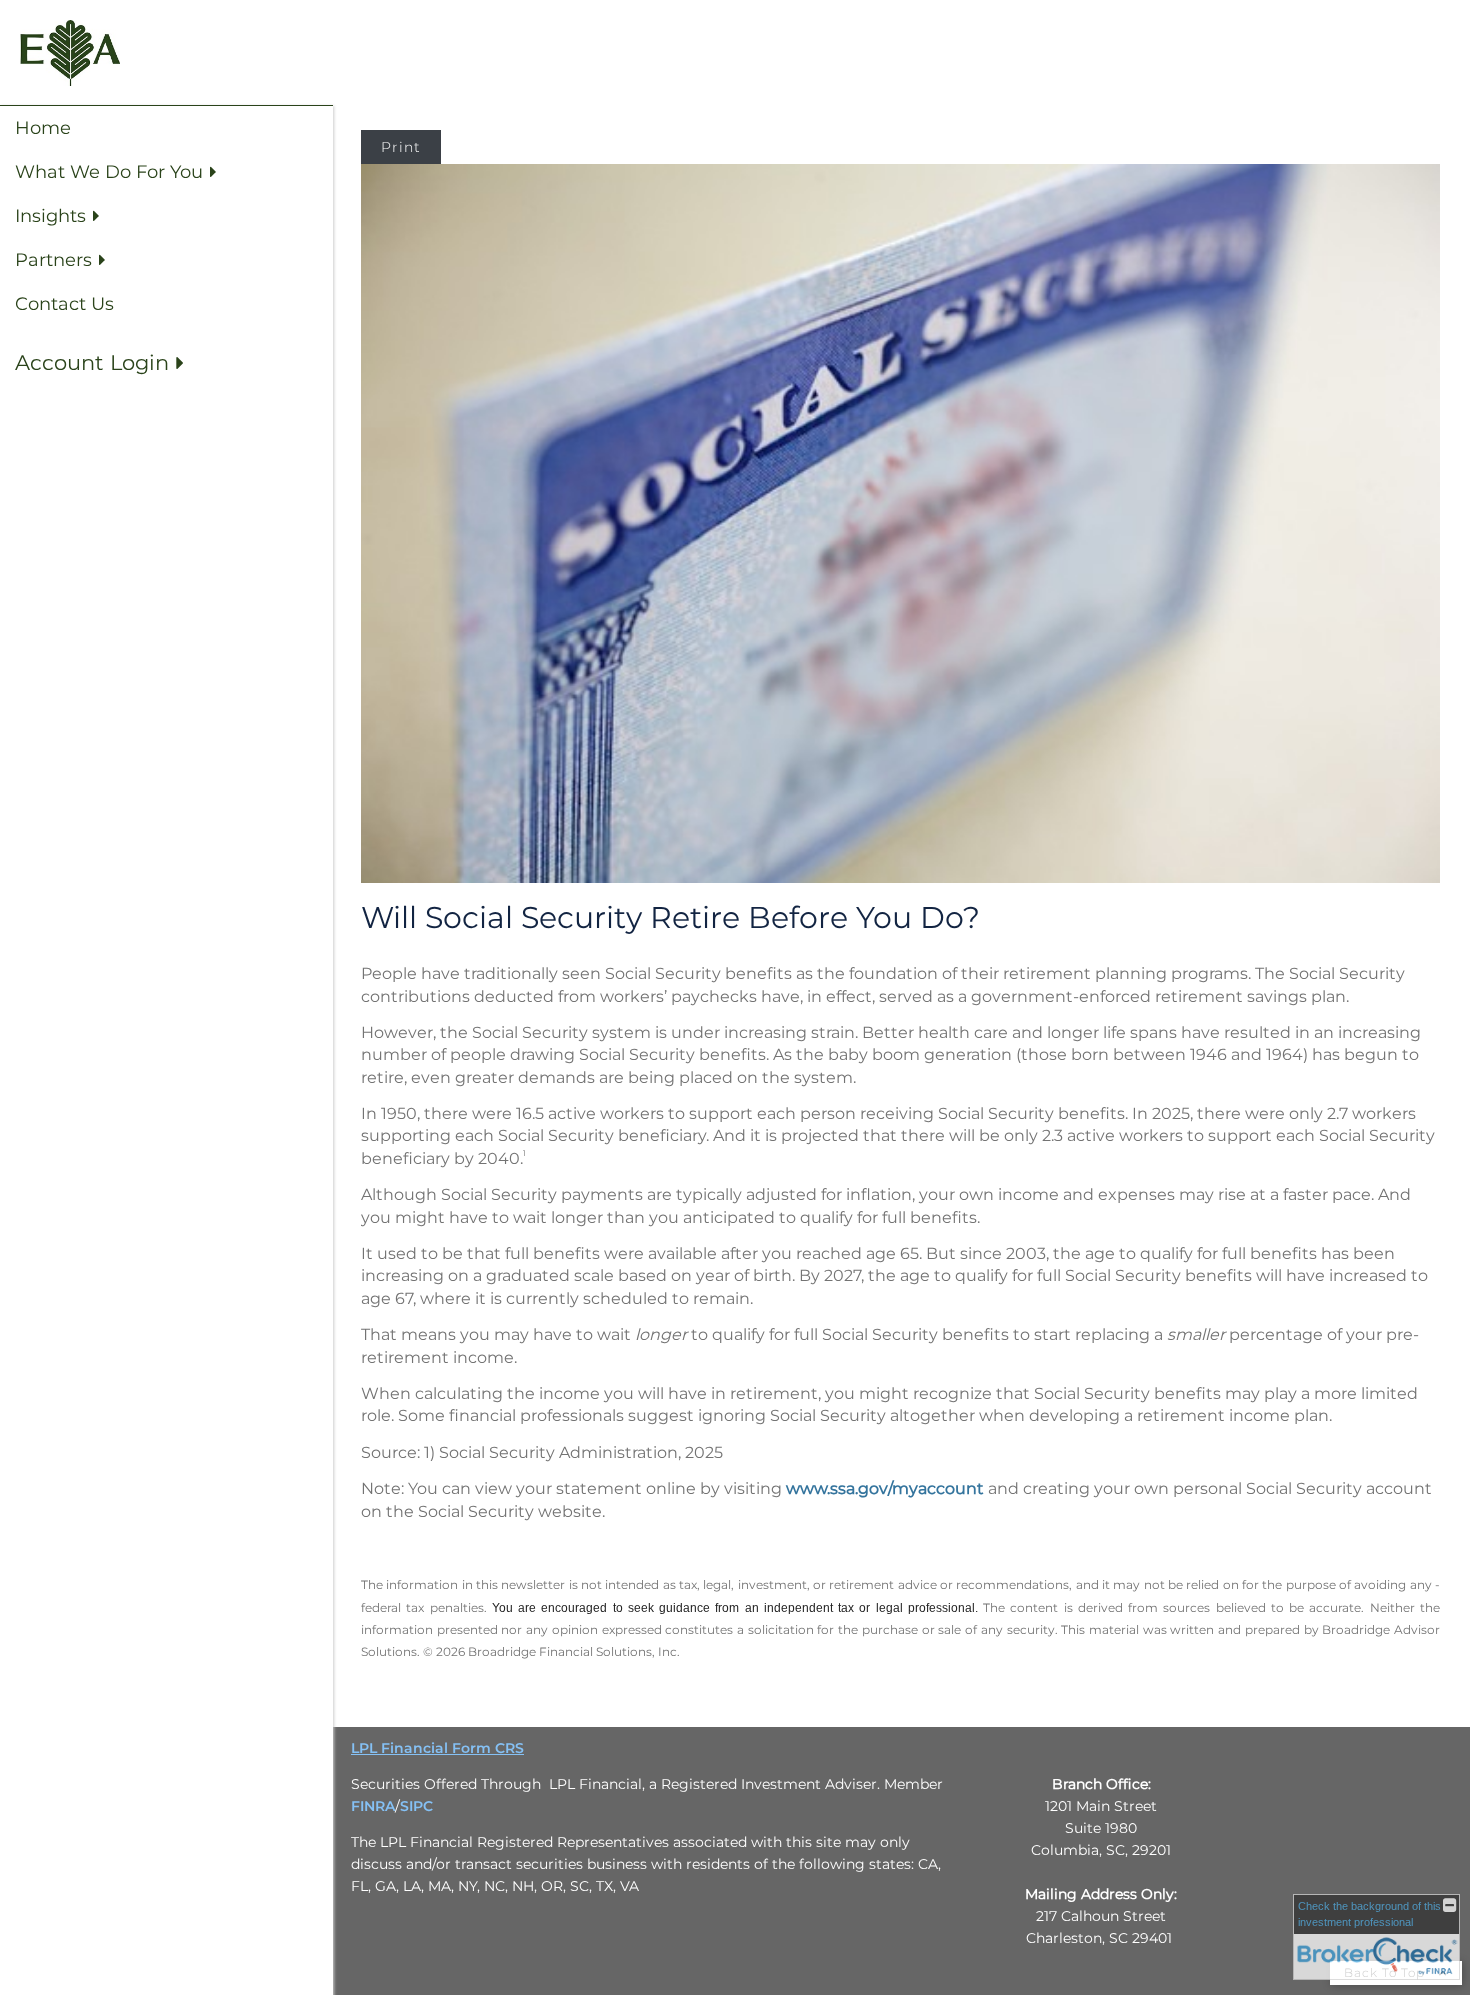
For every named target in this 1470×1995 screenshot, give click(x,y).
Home (43, 128)
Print (401, 147)
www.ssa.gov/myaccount (885, 1488)
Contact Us (64, 304)
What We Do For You (109, 172)
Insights (50, 216)
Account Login (92, 362)
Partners (53, 260)
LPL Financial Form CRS (437, 1748)
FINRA (373, 1806)
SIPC (416, 1806)
